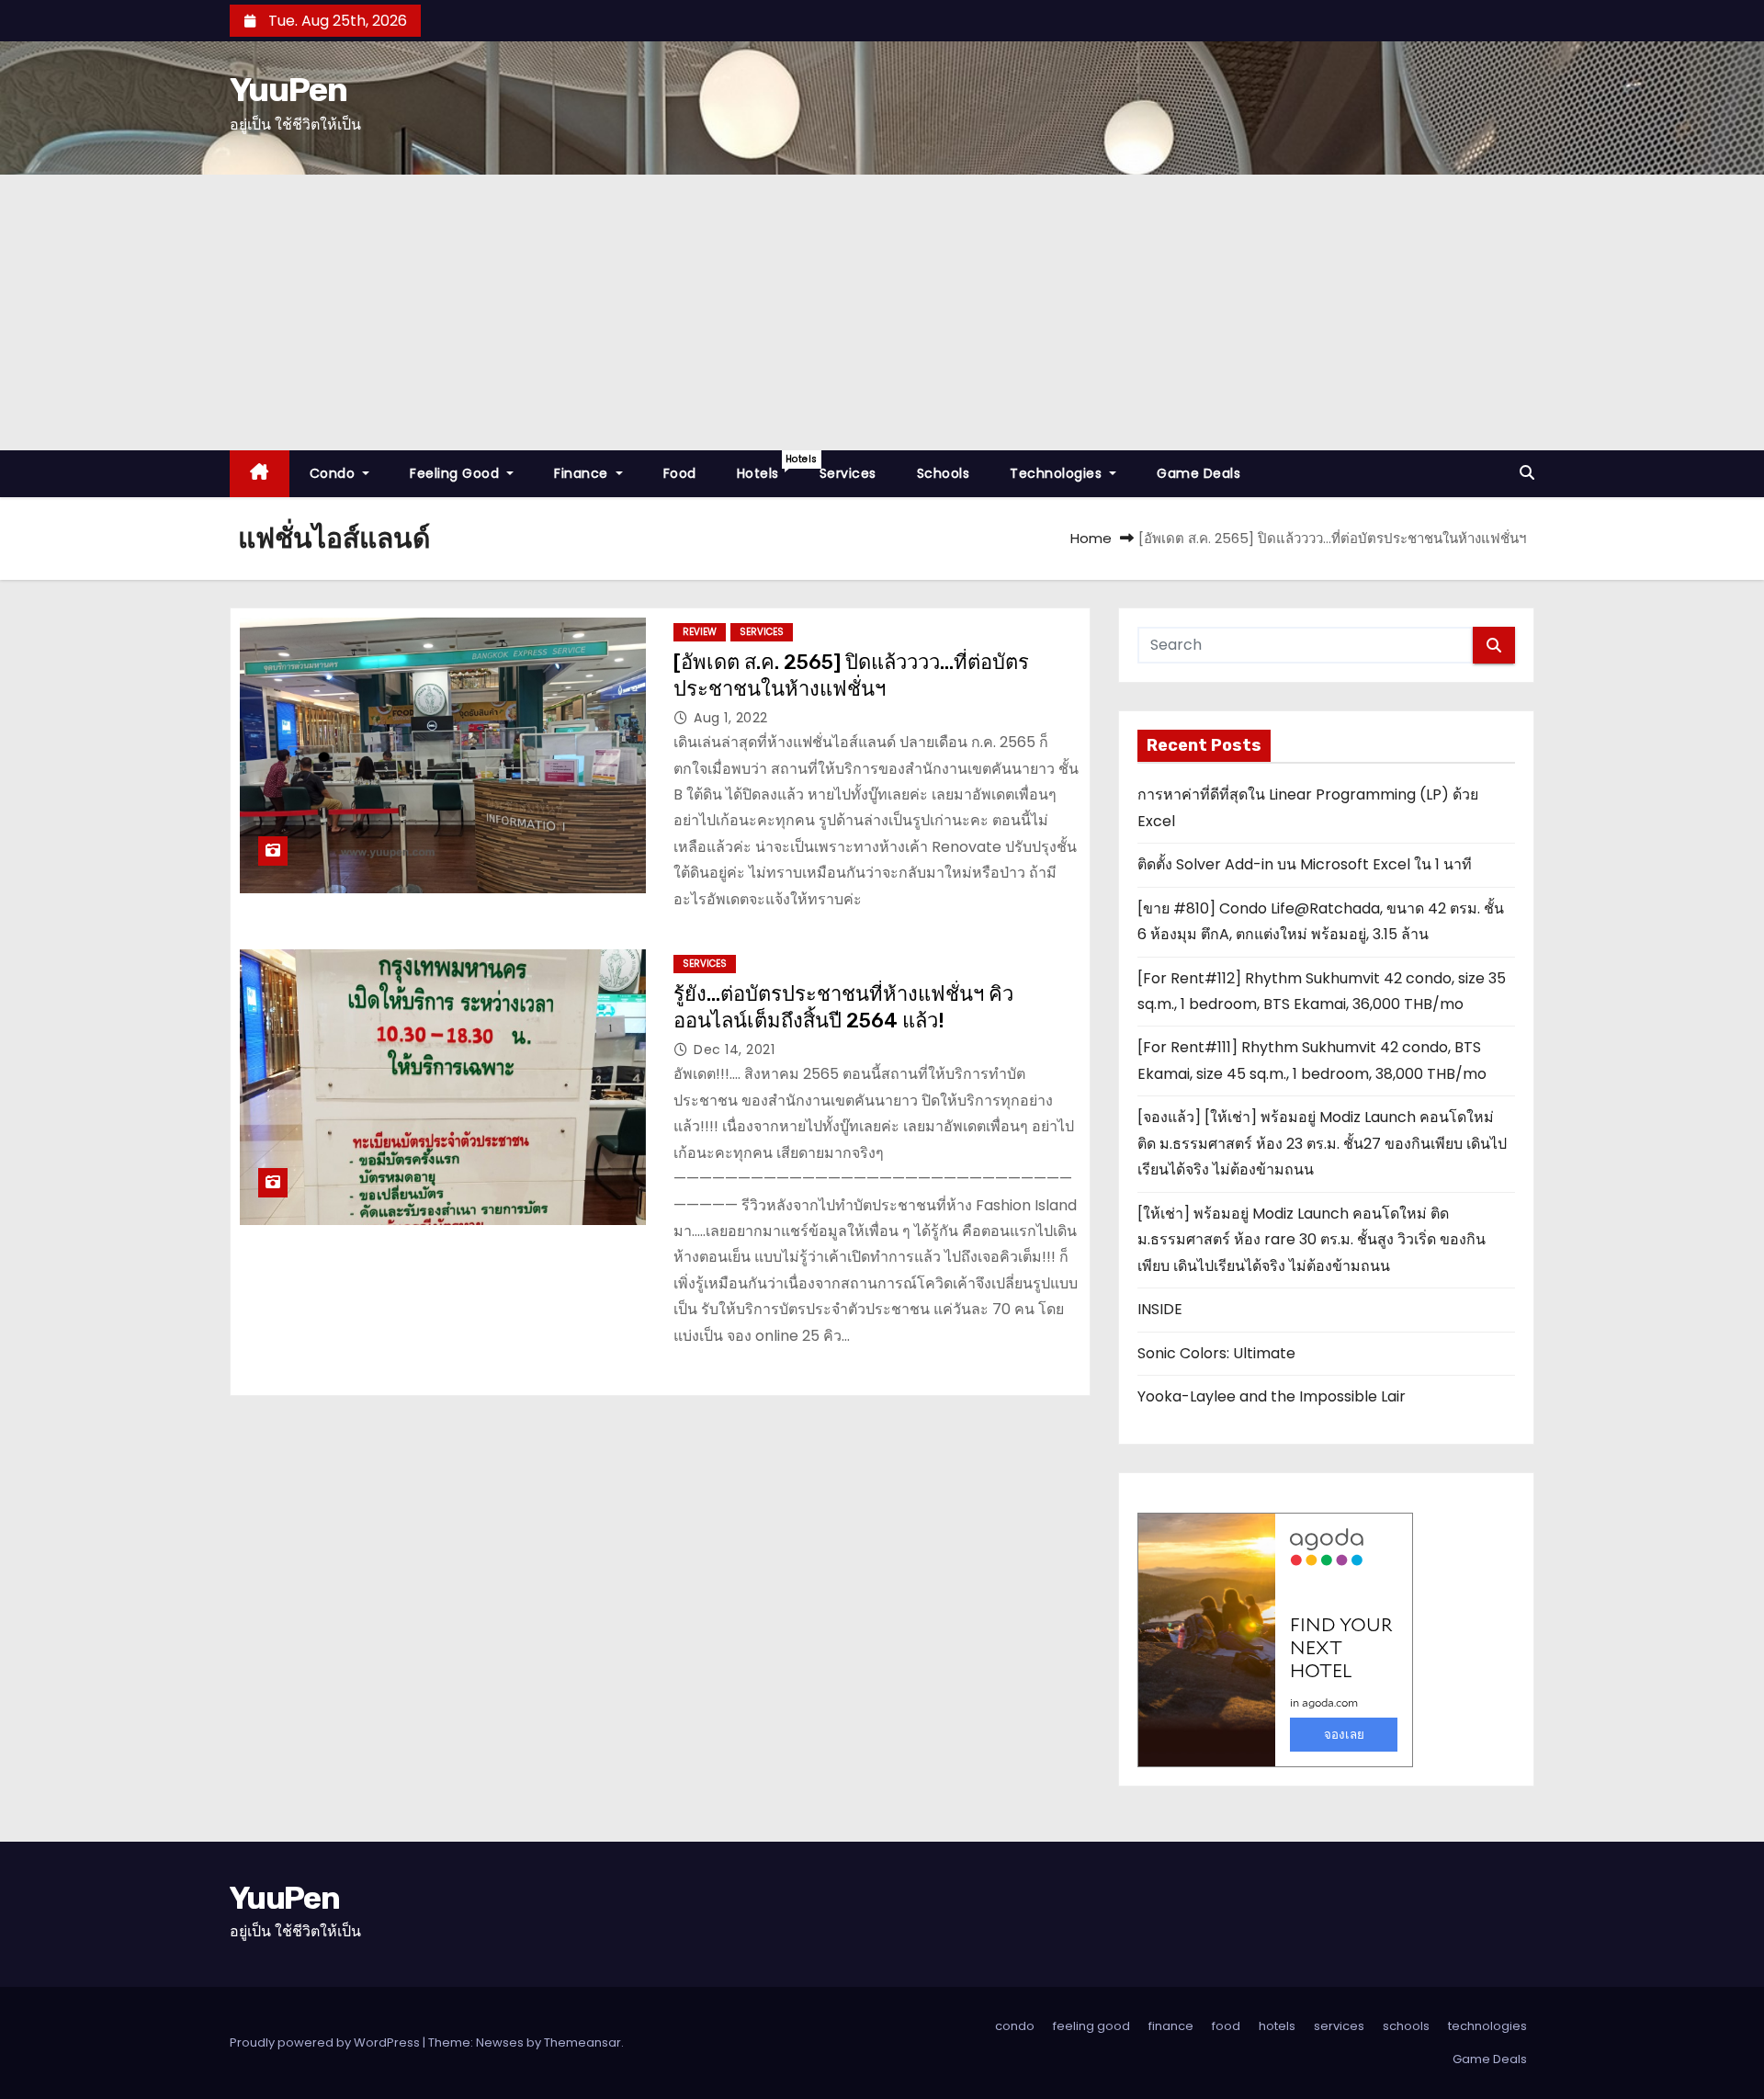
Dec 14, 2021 (734, 1049)
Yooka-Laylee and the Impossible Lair (1272, 1396)
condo (334, 473)
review (700, 632)
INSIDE (1160, 1309)
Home (1091, 538)
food (680, 473)
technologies (1058, 473)
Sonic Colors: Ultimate (1216, 1353)
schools (944, 473)
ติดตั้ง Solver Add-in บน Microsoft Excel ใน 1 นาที (1305, 864)
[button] (1527, 473)
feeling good (457, 473)
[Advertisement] (882, 312)
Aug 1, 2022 (731, 718)
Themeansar (582, 2042)
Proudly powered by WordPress (326, 2042)
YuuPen (288, 90)
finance (583, 473)
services (848, 473)
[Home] (260, 474)
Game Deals (1199, 473)
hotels (768, 467)
